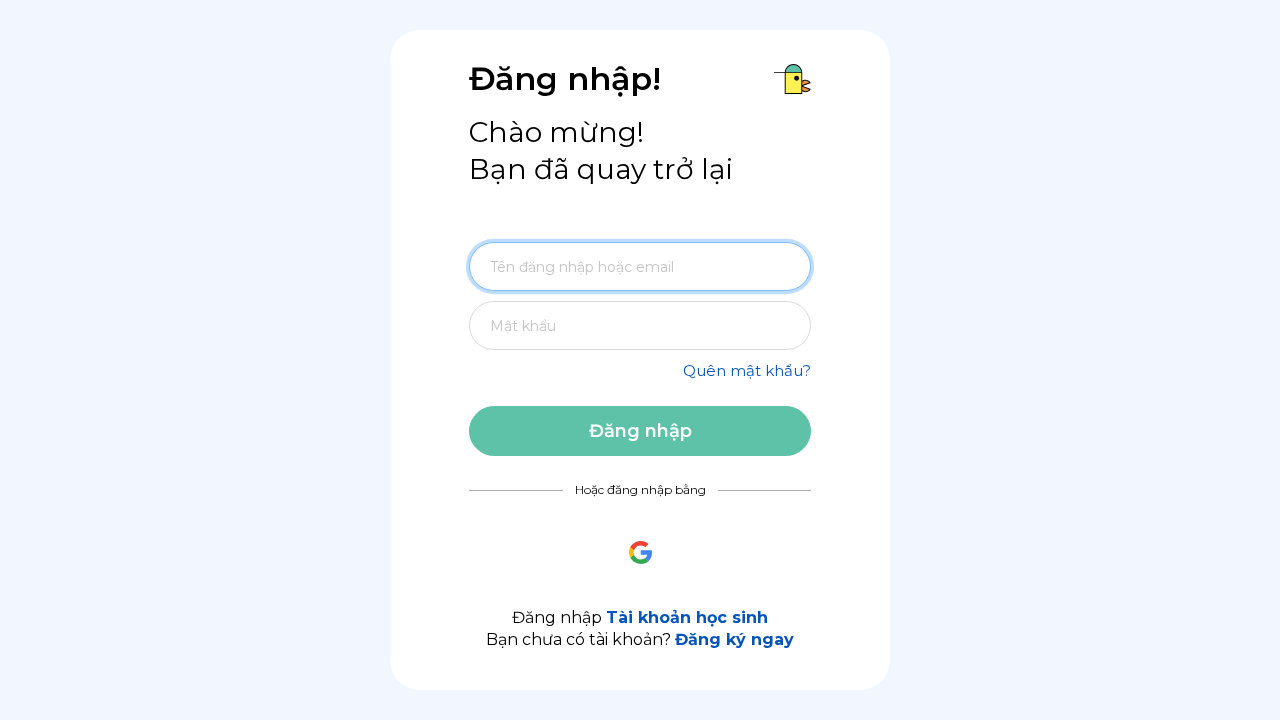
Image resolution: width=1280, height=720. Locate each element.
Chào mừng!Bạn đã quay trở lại (601, 150)
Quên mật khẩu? (747, 370)
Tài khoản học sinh (687, 617)
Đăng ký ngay (734, 639)
